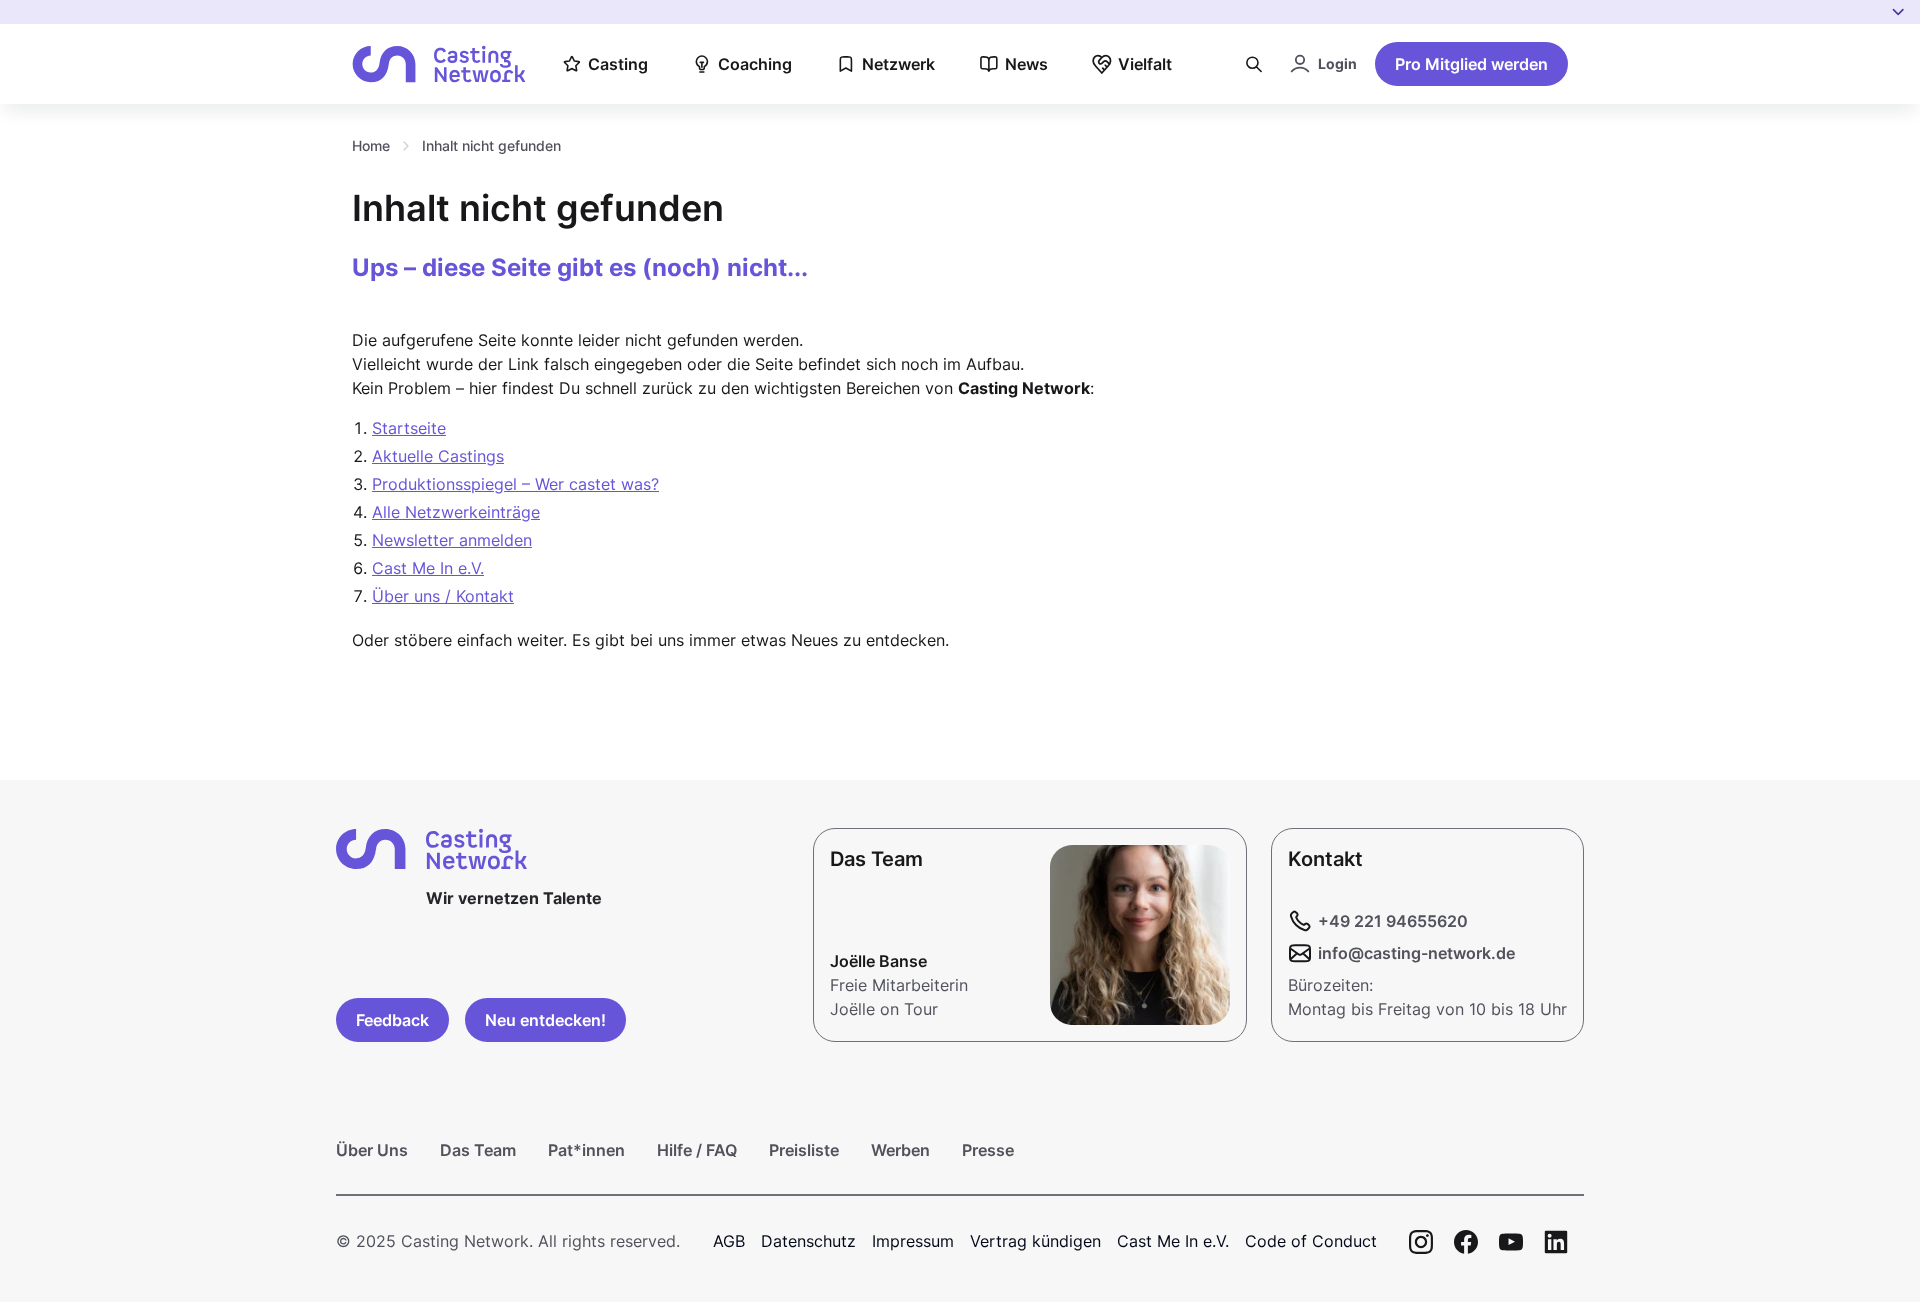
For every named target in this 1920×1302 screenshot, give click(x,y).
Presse (988, 1150)
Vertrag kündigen (1035, 1241)
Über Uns (372, 1150)
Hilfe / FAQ (697, 1150)
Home (371, 145)
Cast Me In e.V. (428, 568)
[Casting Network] (439, 64)
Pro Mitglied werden (1471, 64)
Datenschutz (808, 1241)
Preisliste (804, 1150)
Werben (900, 1150)
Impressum (913, 1241)
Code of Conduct (1311, 1241)
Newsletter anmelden (452, 540)
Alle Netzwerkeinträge (456, 512)
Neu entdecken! (545, 1020)
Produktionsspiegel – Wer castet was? (515, 484)
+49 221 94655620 (1393, 921)
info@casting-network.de (1416, 953)
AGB (729, 1241)
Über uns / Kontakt (443, 596)
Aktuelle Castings (438, 456)
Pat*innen (586, 1150)
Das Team (478, 1150)
